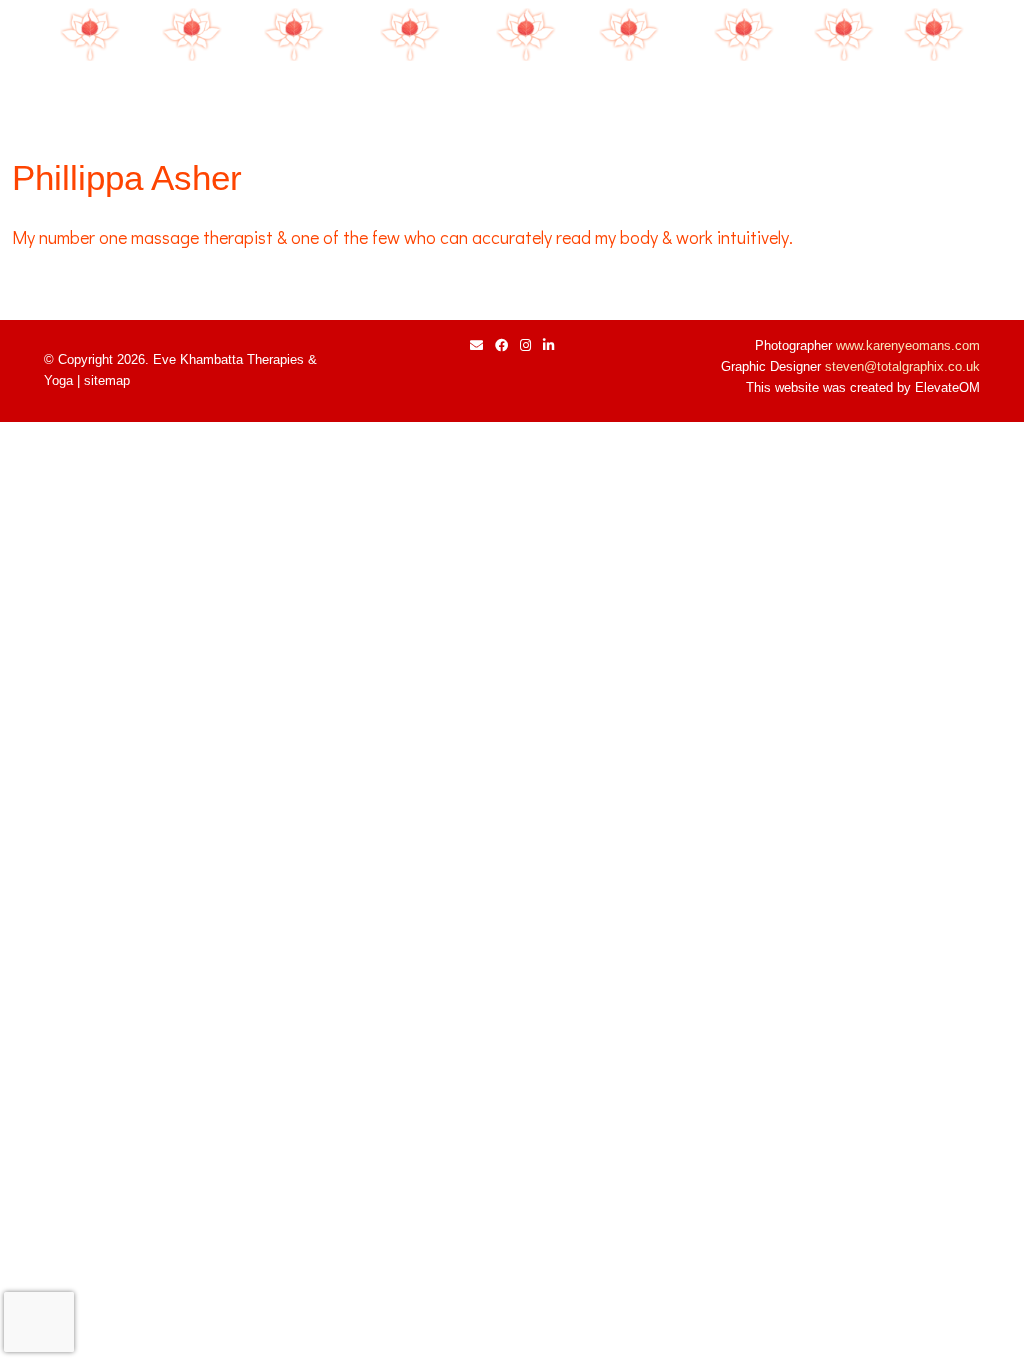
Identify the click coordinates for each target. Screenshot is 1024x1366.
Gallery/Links (630, 92)
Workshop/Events (410, 92)
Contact (934, 92)
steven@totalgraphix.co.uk (902, 366)
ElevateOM (947, 387)
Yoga (294, 92)
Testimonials (743, 92)
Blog (844, 92)
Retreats (525, 92)
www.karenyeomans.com (908, 345)
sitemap (107, 380)
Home (90, 92)
